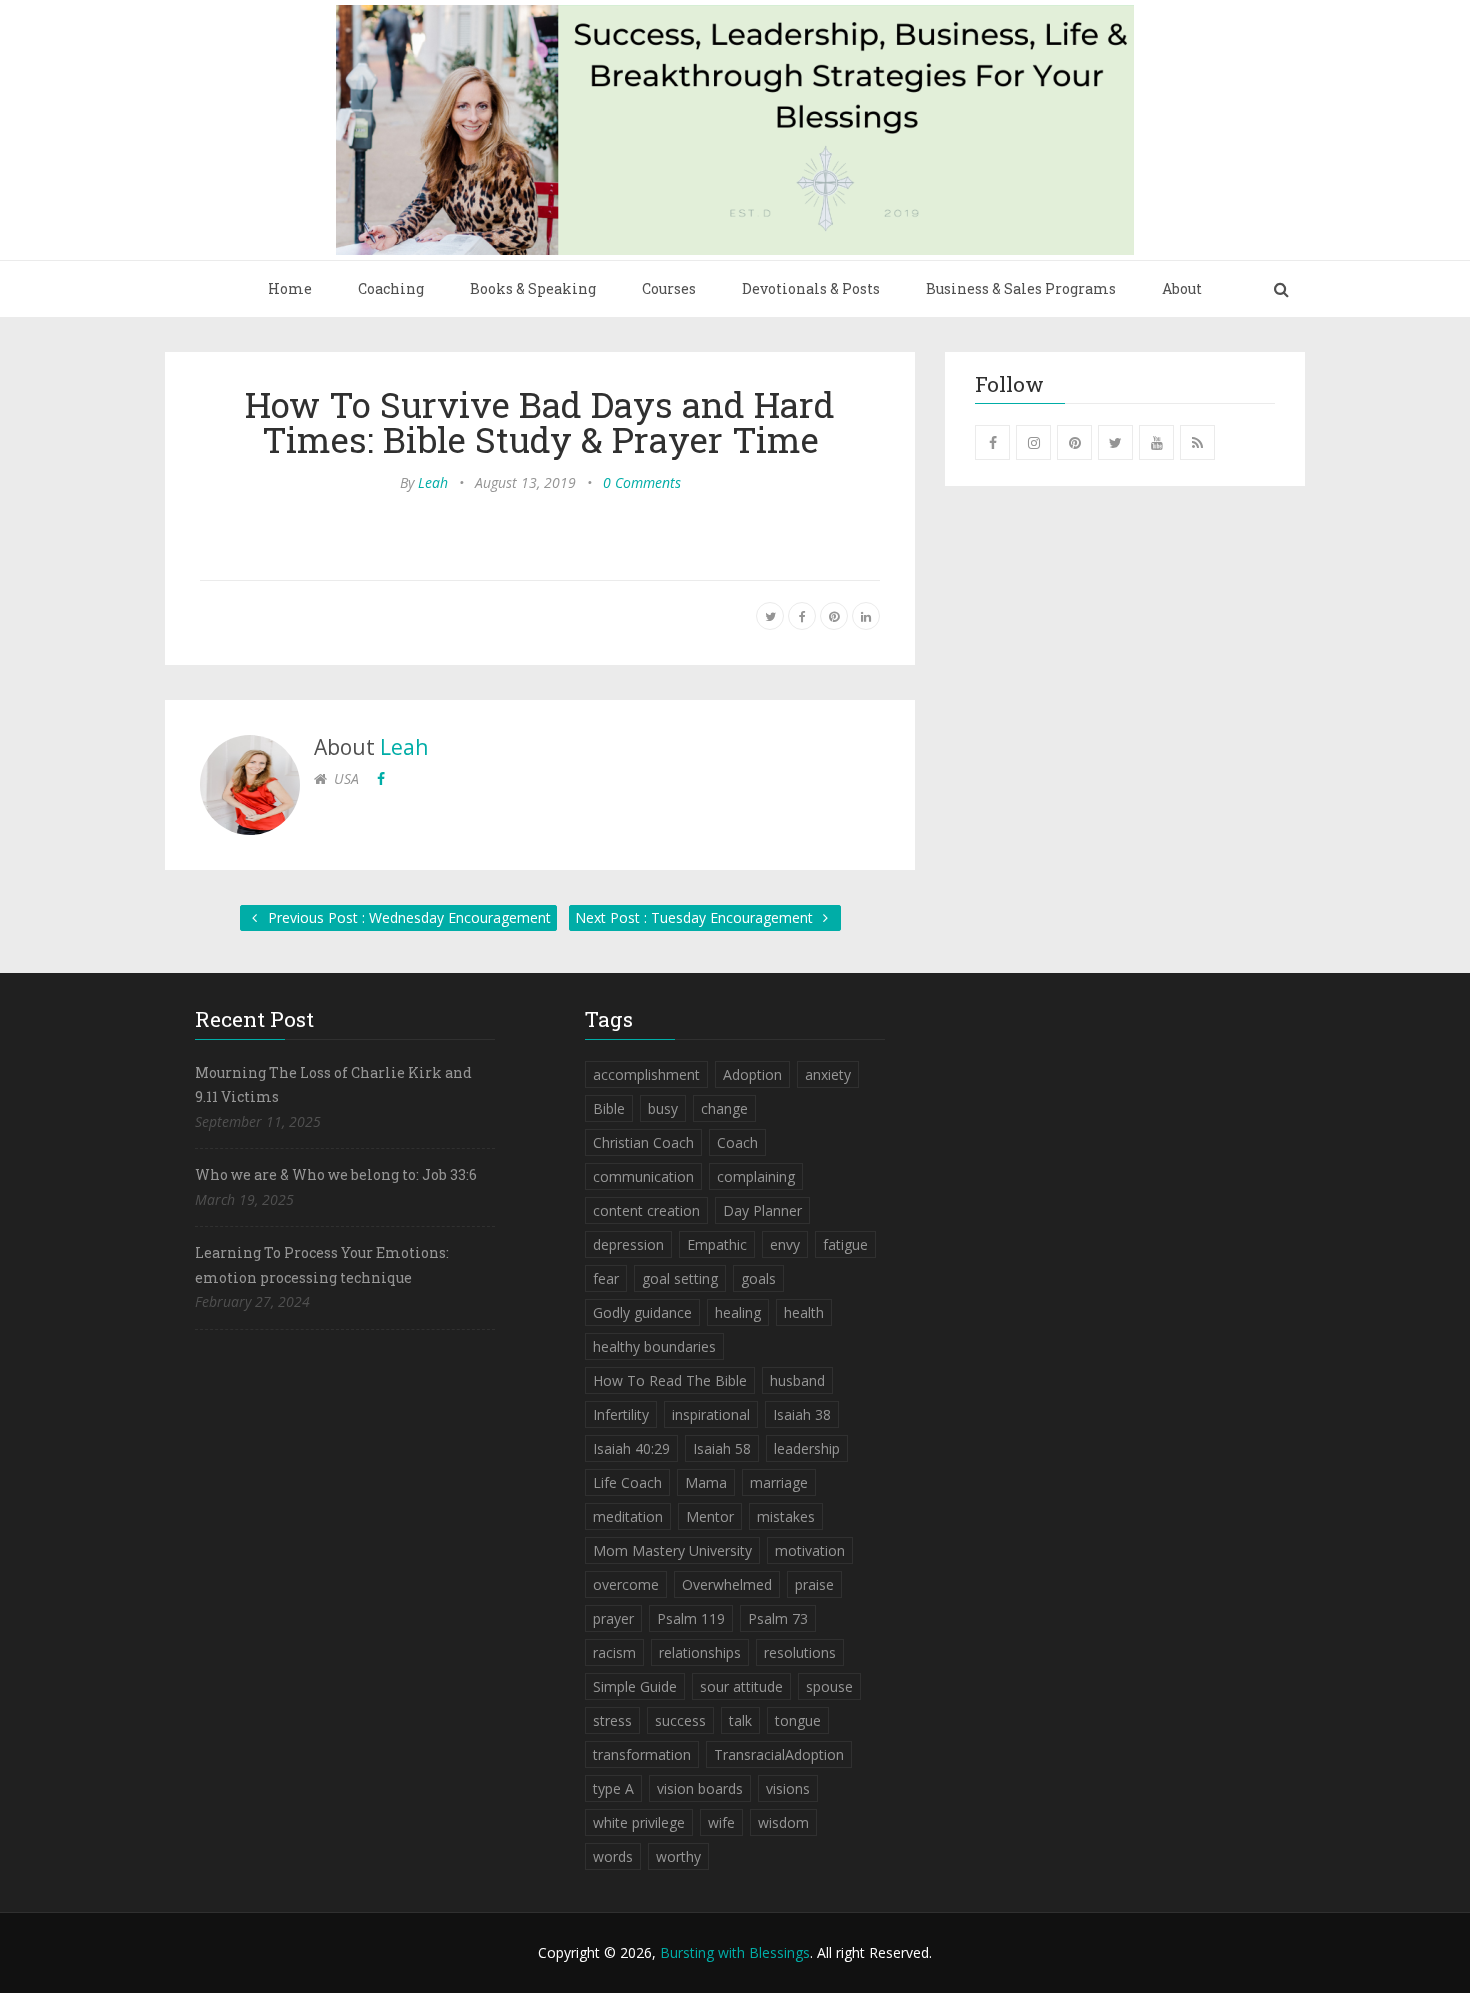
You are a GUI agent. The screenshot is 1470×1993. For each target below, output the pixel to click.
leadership (807, 1448)
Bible (609, 1108)
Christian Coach (643, 1142)
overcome (626, 1584)
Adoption (752, 1074)
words (613, 1856)
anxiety (828, 1074)
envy (785, 1244)
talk (740, 1720)
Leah (433, 482)
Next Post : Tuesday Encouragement (696, 917)
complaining (756, 1176)
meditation (628, 1516)
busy (663, 1108)
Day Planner (762, 1210)
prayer (613, 1618)
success (680, 1720)
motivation (810, 1550)
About (1182, 288)
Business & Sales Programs (1021, 288)
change (724, 1108)
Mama (706, 1482)
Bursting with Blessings (735, 1952)
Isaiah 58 (722, 1448)
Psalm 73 (778, 1618)
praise (814, 1584)
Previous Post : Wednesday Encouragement (407, 917)
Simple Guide (635, 1686)
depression (628, 1244)
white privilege (639, 1822)
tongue (798, 1720)
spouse (829, 1686)
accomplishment (646, 1074)
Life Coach (627, 1482)
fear (606, 1278)
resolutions (800, 1652)
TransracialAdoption (779, 1754)
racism (614, 1652)
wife (721, 1822)
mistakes (786, 1516)
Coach (737, 1142)
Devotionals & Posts (811, 288)
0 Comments (642, 482)
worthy (678, 1856)
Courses (669, 288)
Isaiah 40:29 (631, 1448)
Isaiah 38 (802, 1414)
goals (758, 1278)
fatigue (845, 1244)
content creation (646, 1210)
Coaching (391, 288)
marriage (779, 1482)
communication (643, 1176)
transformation (642, 1754)
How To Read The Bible (670, 1380)
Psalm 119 (691, 1618)
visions (788, 1788)
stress (612, 1720)
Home (290, 288)
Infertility (621, 1414)
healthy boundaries (654, 1346)
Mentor (710, 1516)
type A (613, 1788)
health (804, 1312)
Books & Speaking (533, 288)
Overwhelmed (727, 1584)
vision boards (700, 1788)
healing (738, 1312)
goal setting (680, 1278)
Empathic (717, 1244)
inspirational (711, 1414)
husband (797, 1380)
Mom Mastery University (672, 1550)
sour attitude (741, 1686)
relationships (700, 1652)
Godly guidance (642, 1312)
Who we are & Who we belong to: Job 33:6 (336, 1174)
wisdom (783, 1822)
